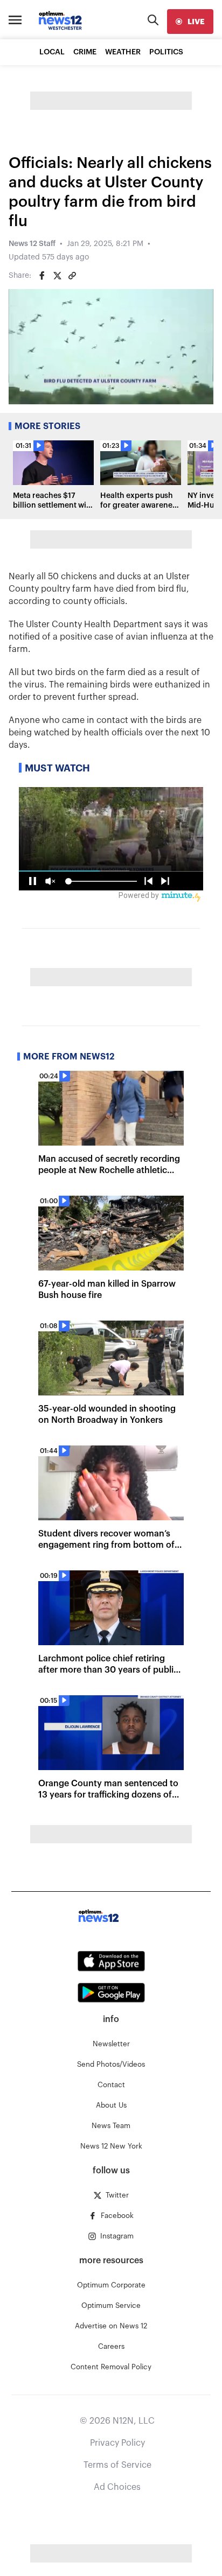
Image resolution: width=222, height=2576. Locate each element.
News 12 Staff (32, 244)
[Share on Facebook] (42, 276)
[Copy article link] (72, 276)
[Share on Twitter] (57, 276)
